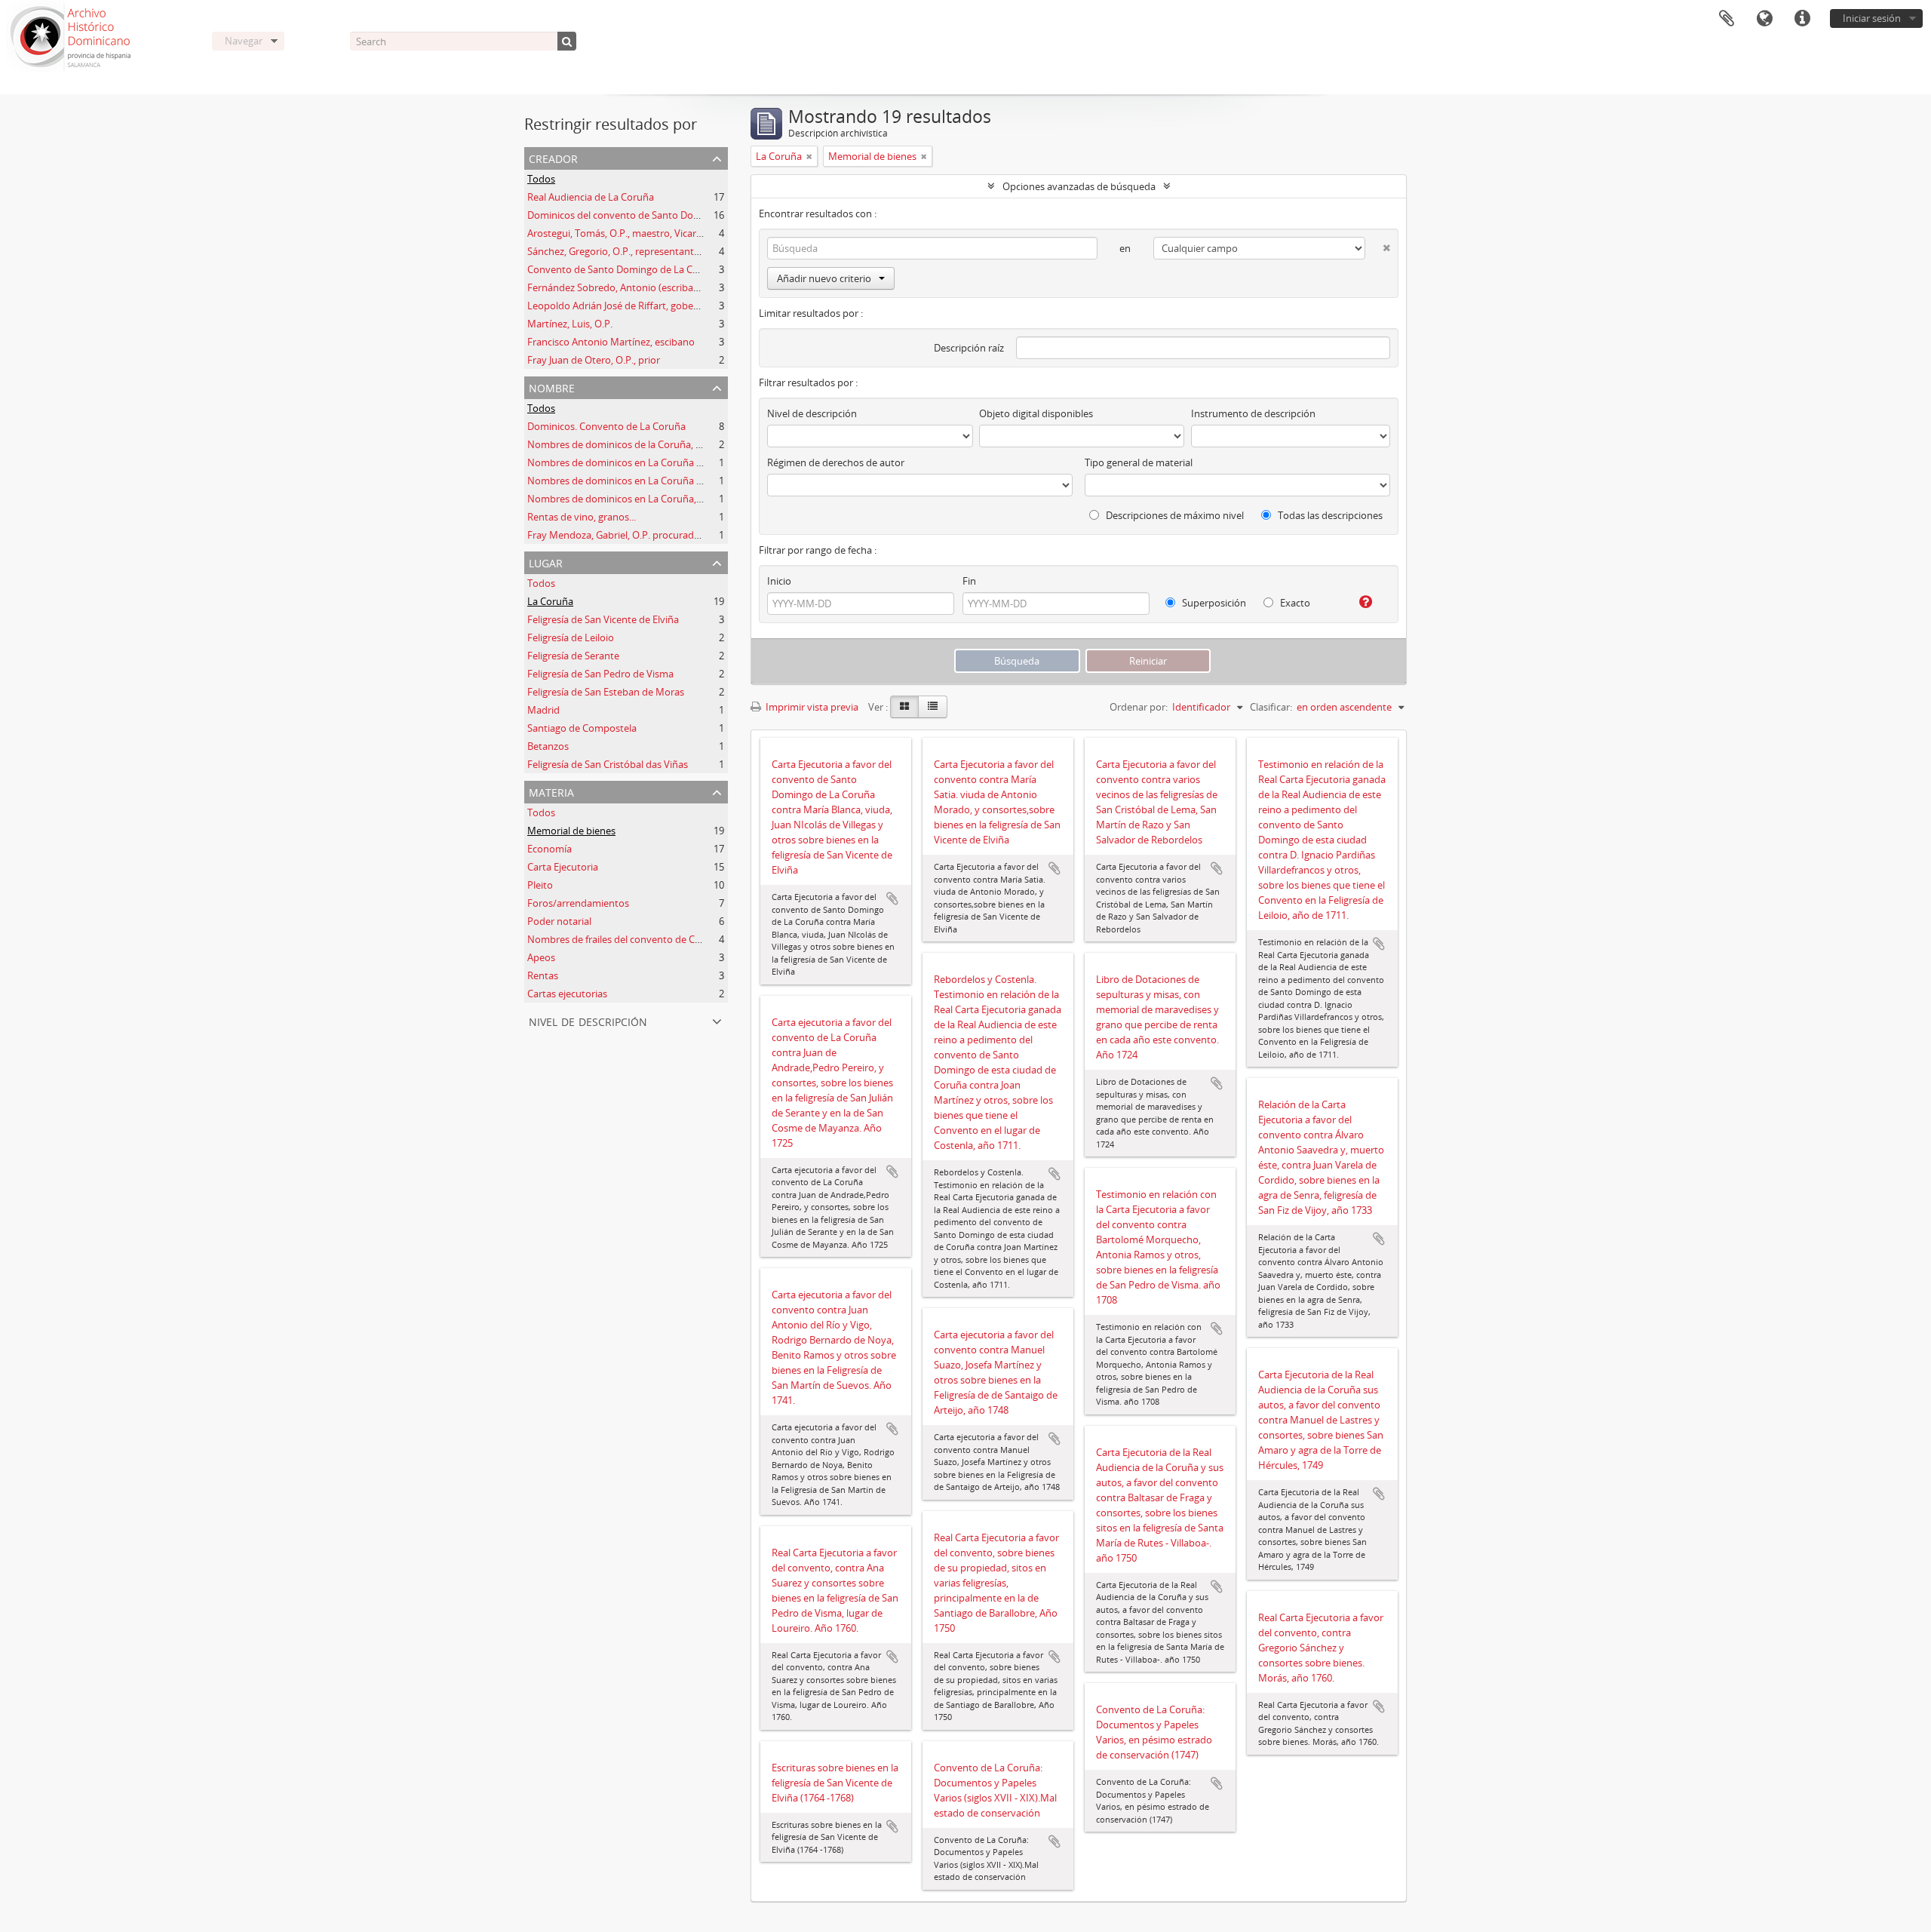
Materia (551, 791)
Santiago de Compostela (582, 728)
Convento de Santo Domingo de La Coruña (623, 269)
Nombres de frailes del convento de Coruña (625, 939)
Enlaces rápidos (1802, 19)
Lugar (546, 562)
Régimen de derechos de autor (836, 462)
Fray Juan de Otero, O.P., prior (594, 360)
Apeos (541, 957)
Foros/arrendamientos (578, 903)
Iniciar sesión (1872, 18)
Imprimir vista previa (811, 707)
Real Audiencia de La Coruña (591, 197)
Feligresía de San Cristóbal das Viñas (608, 764)
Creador (553, 157)
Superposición (1213, 603)
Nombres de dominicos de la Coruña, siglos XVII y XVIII (649, 444)
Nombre (552, 387)
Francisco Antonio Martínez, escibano (611, 342)
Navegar (244, 41)
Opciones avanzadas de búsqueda (1079, 186)
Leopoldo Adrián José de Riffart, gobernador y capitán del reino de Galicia (690, 306)
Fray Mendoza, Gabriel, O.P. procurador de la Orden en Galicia (665, 535)
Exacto (1294, 603)
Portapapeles (1727, 19)
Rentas (543, 975)
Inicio (779, 581)
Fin (969, 581)
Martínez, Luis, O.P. (570, 324)
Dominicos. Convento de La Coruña (606, 426)
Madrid (543, 710)
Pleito (540, 885)
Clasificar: (1271, 707)
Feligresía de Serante (573, 656)
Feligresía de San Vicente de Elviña (603, 619)
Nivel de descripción (588, 1020)
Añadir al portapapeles (892, 898)
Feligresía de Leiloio (571, 637)
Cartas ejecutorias (567, 994)
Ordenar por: (1139, 707)
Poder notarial (559, 921)
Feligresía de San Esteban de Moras (606, 692)
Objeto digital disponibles (1036, 413)
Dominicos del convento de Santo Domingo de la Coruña (654, 215)
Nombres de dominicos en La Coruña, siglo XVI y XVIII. (648, 499)
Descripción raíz (969, 348)
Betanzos (548, 746)
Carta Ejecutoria (563, 867)
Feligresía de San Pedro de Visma (600, 674)
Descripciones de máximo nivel (1174, 515)
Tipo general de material (1139, 462)
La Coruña (550, 601)
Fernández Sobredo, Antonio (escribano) (618, 287)
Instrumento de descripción (1253, 413)
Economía (550, 849)
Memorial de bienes (571, 831)
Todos (541, 179)
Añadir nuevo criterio (824, 278)
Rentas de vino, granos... (582, 517)
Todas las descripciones (1329, 515)
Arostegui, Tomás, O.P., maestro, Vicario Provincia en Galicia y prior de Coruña (700, 233)
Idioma (1764, 19)
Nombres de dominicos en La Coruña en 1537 (629, 481)
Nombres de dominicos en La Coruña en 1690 (629, 462)
